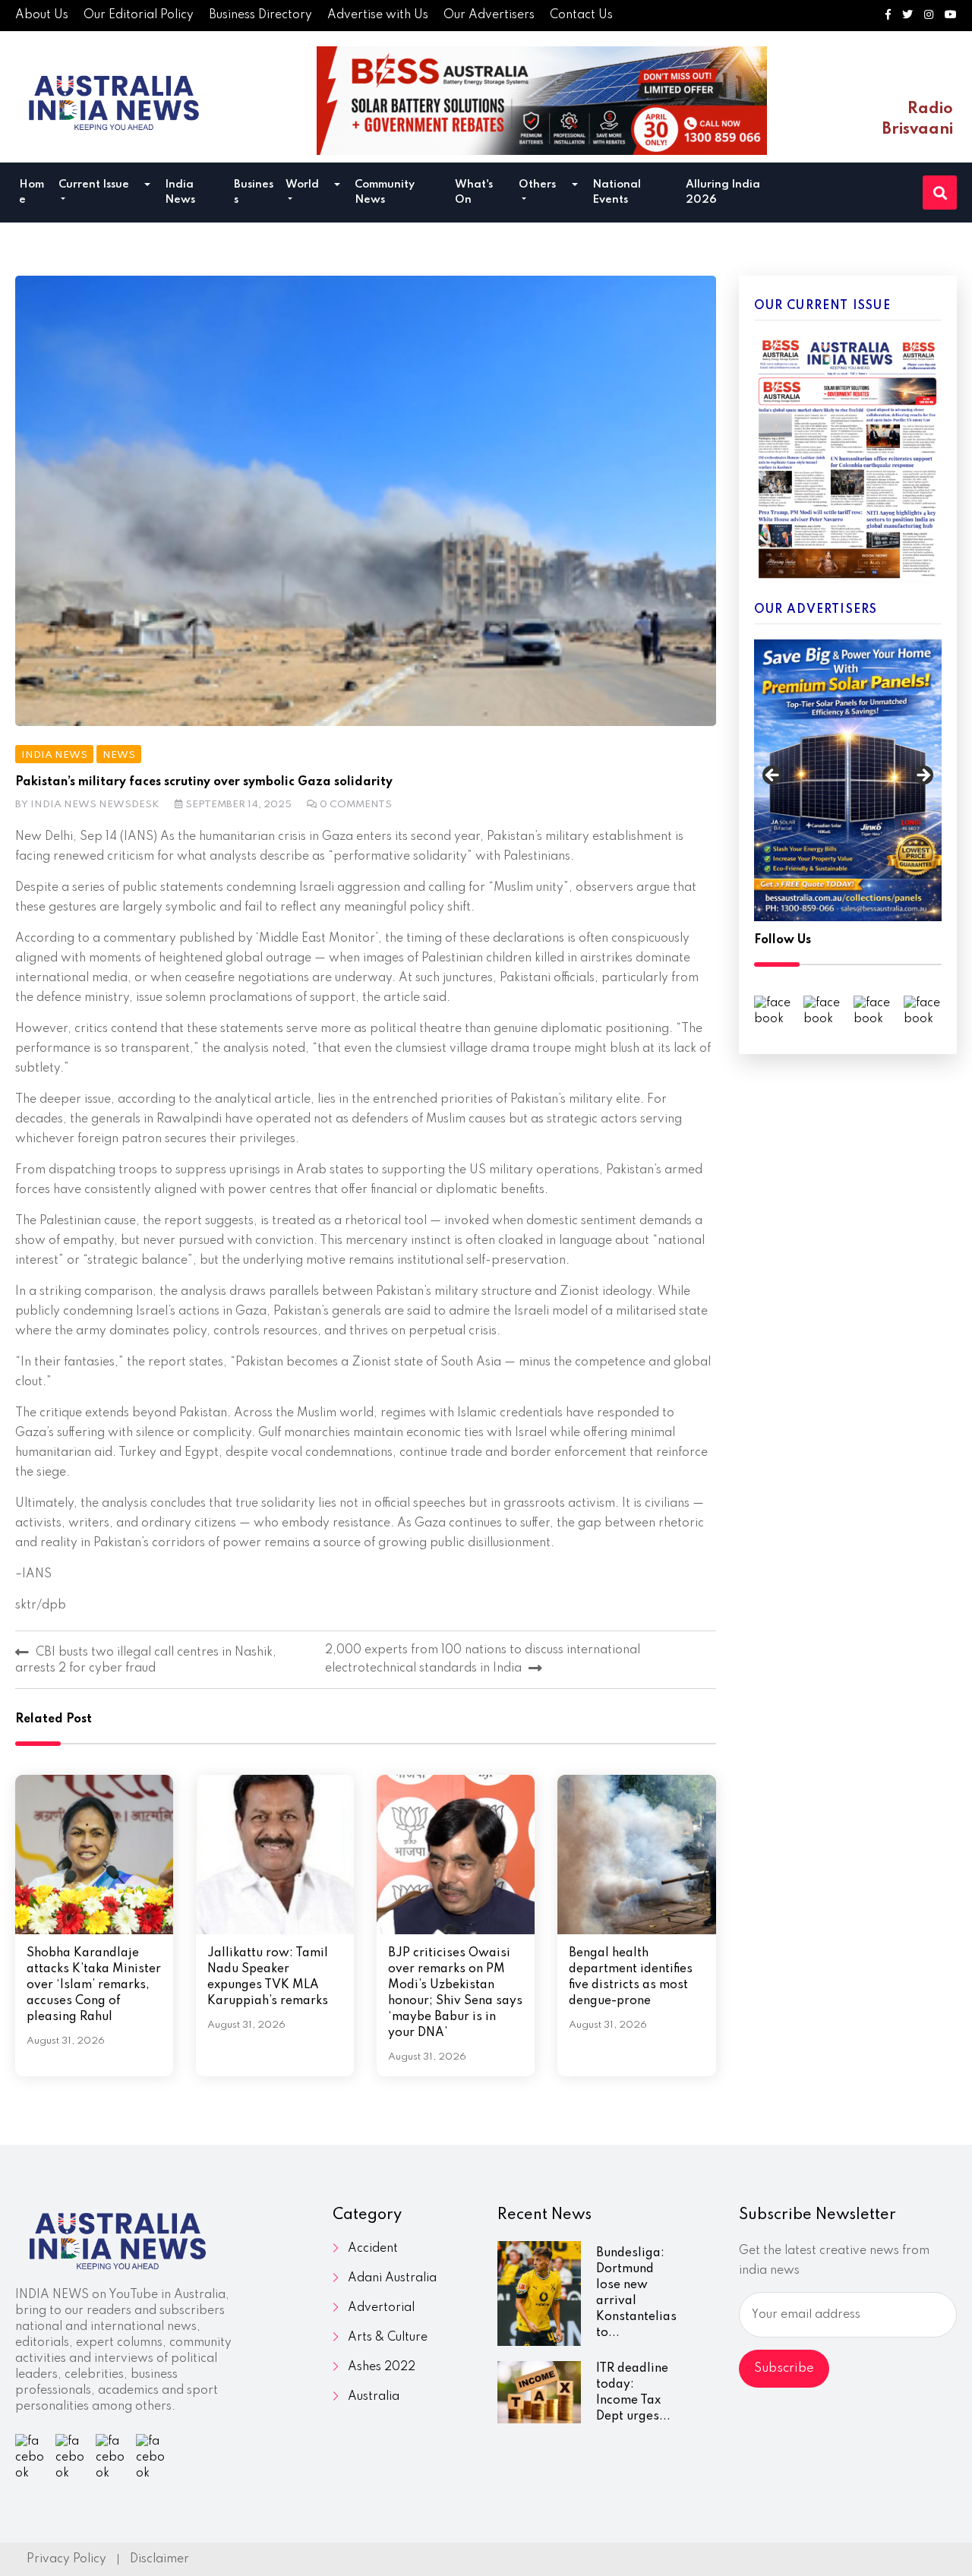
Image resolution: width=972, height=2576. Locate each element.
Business (254, 192)
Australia (374, 2397)
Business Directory (260, 15)
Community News (385, 192)
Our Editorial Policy (139, 15)
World (302, 185)
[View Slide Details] (848, 780)
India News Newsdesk (95, 805)
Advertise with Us (378, 15)
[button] (147, 186)
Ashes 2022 (382, 2367)
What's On (474, 192)
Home (32, 192)
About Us (42, 15)
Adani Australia (392, 2278)
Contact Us (581, 15)
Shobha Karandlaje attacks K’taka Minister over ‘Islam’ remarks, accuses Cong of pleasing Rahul (94, 1985)
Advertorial (381, 2308)
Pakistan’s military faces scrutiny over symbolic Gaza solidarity (204, 782)
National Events (617, 192)
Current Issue (94, 185)
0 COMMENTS (356, 805)
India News (180, 192)
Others (537, 185)
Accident (373, 2249)
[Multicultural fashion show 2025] (542, 101)
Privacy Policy (66, 2559)
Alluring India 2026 (723, 192)
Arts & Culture (388, 2338)
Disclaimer (159, 2559)
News (119, 755)
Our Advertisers (489, 15)
